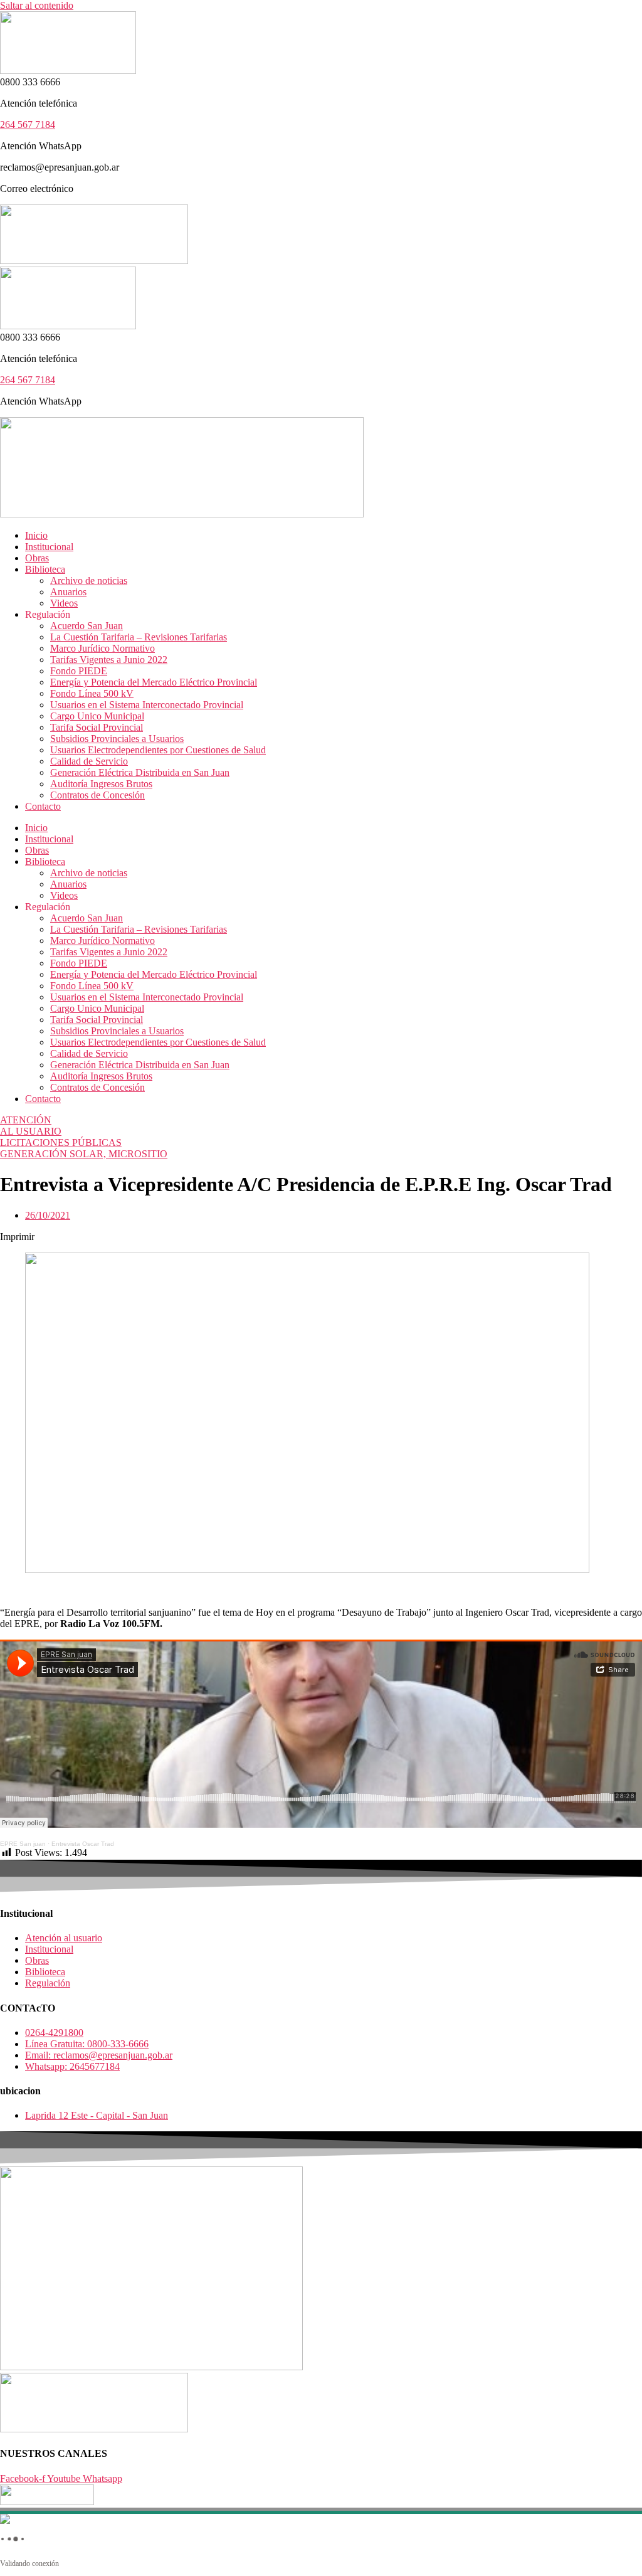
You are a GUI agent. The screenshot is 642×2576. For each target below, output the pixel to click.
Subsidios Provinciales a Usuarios (117, 739)
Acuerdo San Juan (87, 626)
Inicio (36, 535)
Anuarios (68, 592)
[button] (321, 1237)
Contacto (43, 806)
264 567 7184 (28, 125)
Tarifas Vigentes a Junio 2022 (109, 660)
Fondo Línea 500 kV (92, 693)
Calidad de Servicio (89, 761)
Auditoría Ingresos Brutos (101, 784)
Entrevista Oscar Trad (83, 1844)
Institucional (49, 547)
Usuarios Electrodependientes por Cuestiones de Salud (158, 750)
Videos (64, 603)
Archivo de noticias (89, 580)
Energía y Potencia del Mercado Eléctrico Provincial (154, 682)
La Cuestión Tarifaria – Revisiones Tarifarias (139, 637)
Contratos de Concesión (97, 795)
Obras (37, 558)
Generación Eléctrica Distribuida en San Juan (140, 772)
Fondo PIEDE (79, 671)
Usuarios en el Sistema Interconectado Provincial (147, 705)
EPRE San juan (23, 1844)
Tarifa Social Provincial (97, 727)
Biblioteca (45, 569)
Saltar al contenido (37, 5)
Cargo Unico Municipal (97, 716)
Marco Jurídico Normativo (103, 648)
